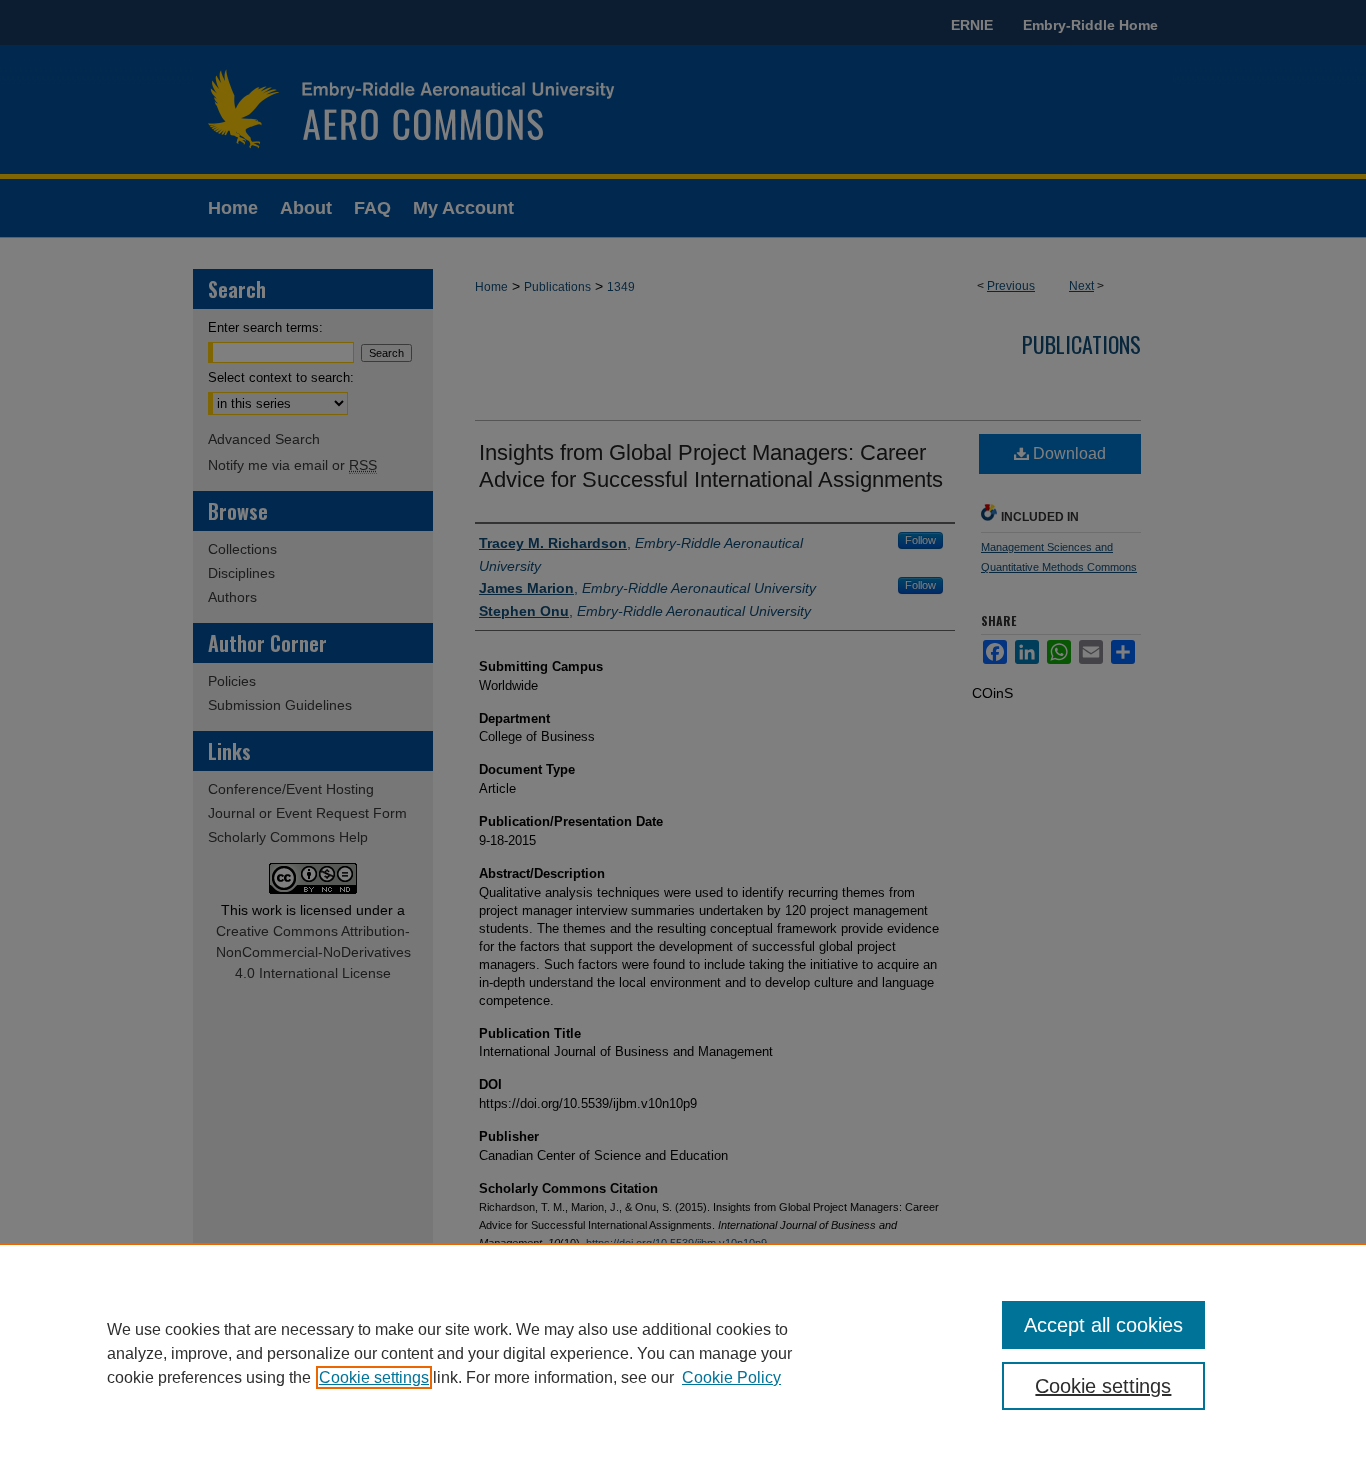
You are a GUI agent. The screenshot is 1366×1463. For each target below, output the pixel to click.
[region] (683, 1353)
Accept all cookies (1103, 1325)
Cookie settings (374, 1377)
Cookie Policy (731, 1377)
